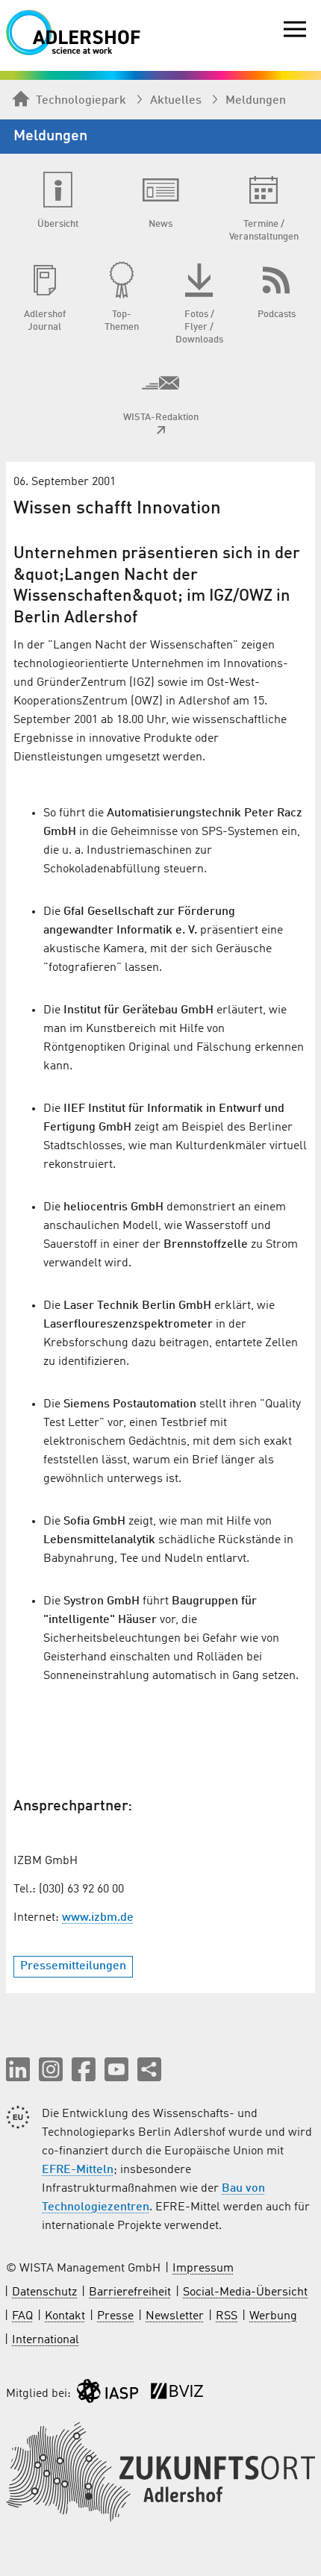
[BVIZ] (177, 2394)
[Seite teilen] (149, 2069)
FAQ (22, 2316)
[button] (18, 2069)
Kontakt (65, 2316)
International (46, 2340)
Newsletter (175, 2316)
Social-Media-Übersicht (245, 2292)
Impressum (203, 2269)
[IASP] (107, 2394)
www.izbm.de (98, 1918)
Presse (115, 2316)
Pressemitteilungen (73, 1966)
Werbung (273, 2316)
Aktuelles (176, 101)
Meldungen (256, 101)
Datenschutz (44, 2292)
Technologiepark (81, 101)
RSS (227, 2316)
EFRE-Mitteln (78, 2170)
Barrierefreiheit (130, 2292)
